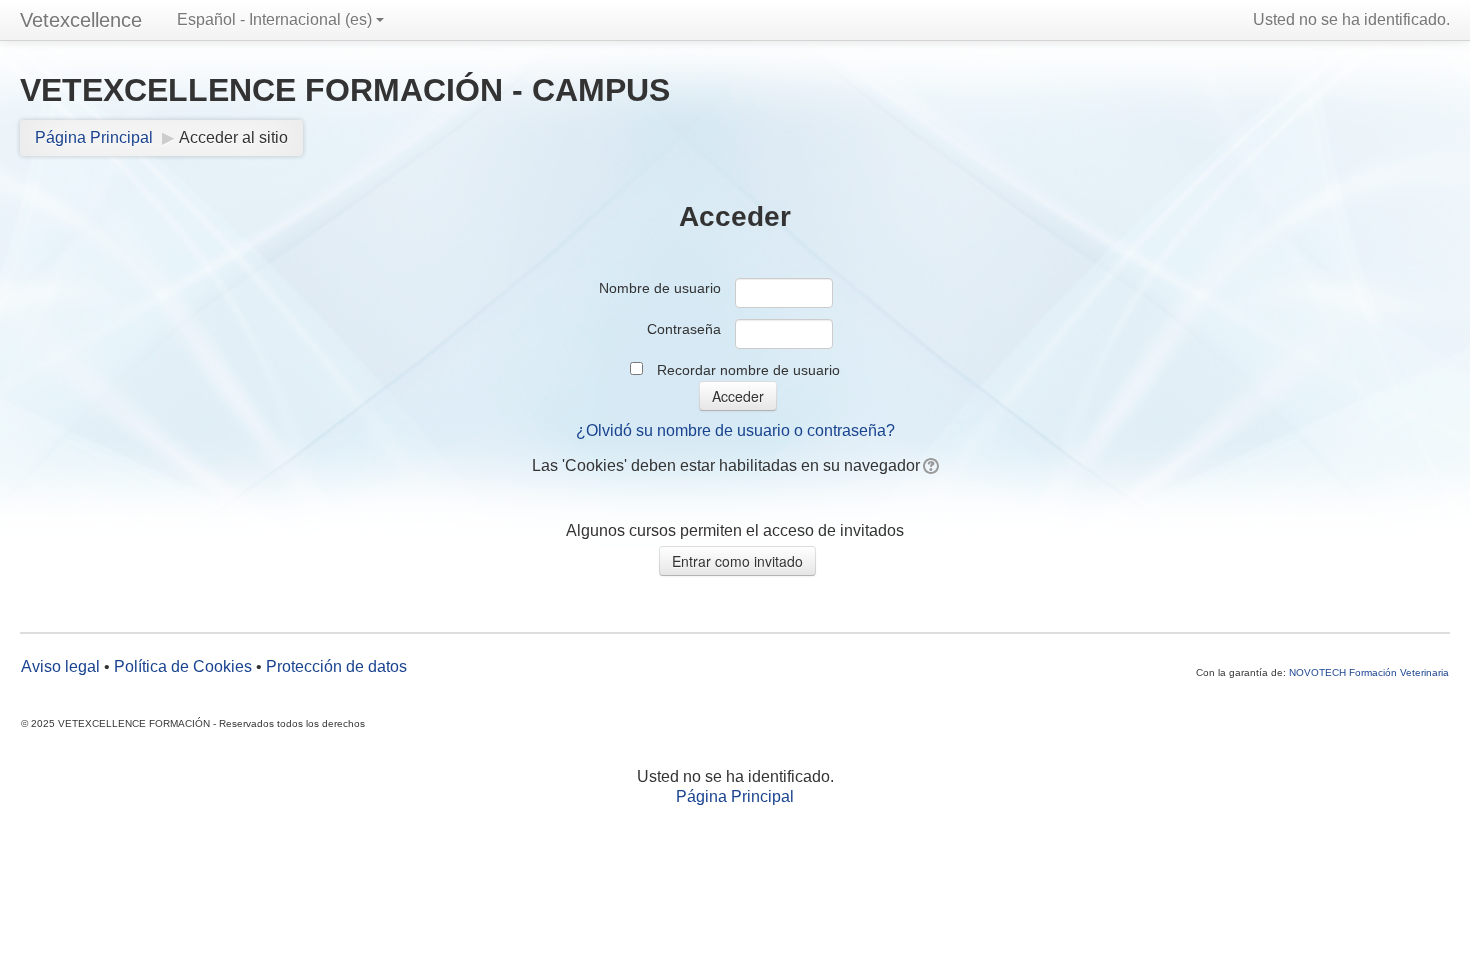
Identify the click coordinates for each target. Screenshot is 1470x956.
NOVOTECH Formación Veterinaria (1369, 672)
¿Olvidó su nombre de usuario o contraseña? (735, 430)
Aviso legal (60, 666)
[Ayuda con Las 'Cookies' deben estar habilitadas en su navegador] (929, 465)
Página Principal (94, 137)
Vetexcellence (81, 20)
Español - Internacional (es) (274, 19)
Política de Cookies (183, 666)
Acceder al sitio (233, 137)
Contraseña (684, 329)
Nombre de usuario (660, 288)
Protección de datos (336, 666)
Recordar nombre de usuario (748, 370)
